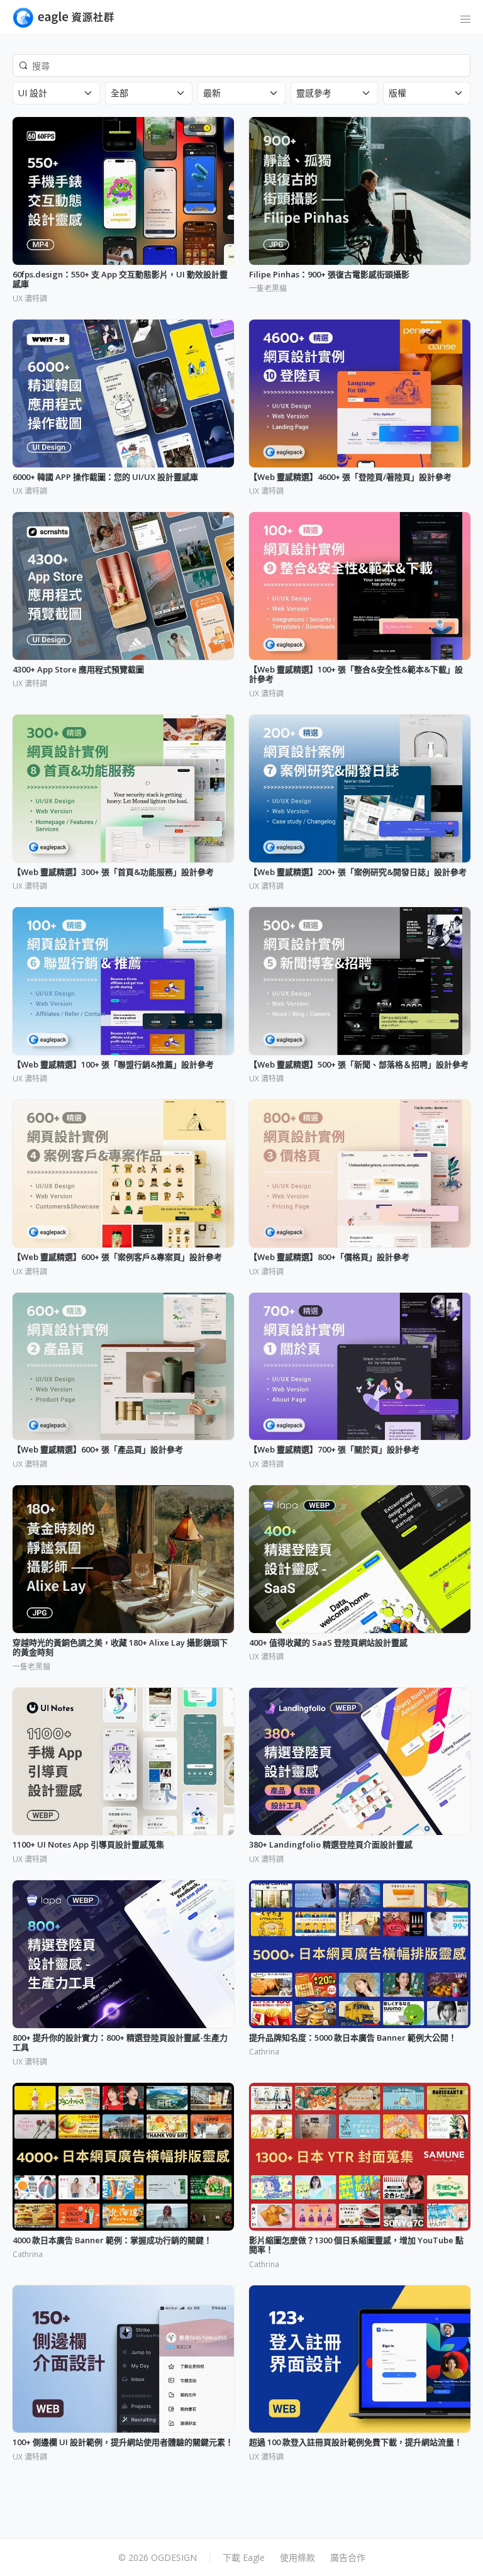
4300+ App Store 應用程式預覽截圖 (78, 670)
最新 (212, 93)
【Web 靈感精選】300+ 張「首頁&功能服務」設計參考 (113, 873)
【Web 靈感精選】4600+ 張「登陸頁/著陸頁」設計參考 (350, 477)
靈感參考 (314, 93)
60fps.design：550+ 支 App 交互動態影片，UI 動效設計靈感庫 (120, 280)
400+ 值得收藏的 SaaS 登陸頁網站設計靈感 (328, 1643)
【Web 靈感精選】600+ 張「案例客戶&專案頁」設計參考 (117, 1257)
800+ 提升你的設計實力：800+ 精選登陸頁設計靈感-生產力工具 (120, 2043)
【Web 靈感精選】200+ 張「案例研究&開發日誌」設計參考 (358, 873)
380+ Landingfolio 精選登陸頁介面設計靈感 (331, 1845)
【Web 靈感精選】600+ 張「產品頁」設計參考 (98, 1450)
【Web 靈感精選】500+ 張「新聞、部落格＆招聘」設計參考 (359, 1065)
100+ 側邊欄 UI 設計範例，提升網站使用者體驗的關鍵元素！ (123, 2443)
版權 (397, 93)
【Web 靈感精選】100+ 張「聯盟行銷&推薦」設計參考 (113, 1065)
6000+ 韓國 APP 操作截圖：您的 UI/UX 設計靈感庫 (105, 477)
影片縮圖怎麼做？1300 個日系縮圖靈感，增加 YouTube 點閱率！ (356, 2245)
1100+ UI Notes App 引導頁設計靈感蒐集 (88, 1845)
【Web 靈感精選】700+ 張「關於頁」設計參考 (334, 1450)
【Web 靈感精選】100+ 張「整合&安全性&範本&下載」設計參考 (356, 675)
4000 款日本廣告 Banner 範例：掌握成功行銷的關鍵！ (112, 2241)
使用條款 (297, 2557)
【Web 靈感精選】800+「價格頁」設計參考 (329, 1257)
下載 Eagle (244, 2557)
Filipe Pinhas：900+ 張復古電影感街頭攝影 (329, 275)
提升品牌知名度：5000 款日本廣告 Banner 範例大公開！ (353, 2038)
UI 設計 (33, 93)
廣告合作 (348, 2557)
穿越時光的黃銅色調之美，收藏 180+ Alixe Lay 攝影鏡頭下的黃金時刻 (120, 1648)
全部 (119, 93)
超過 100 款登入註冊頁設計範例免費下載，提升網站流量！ (356, 2443)
